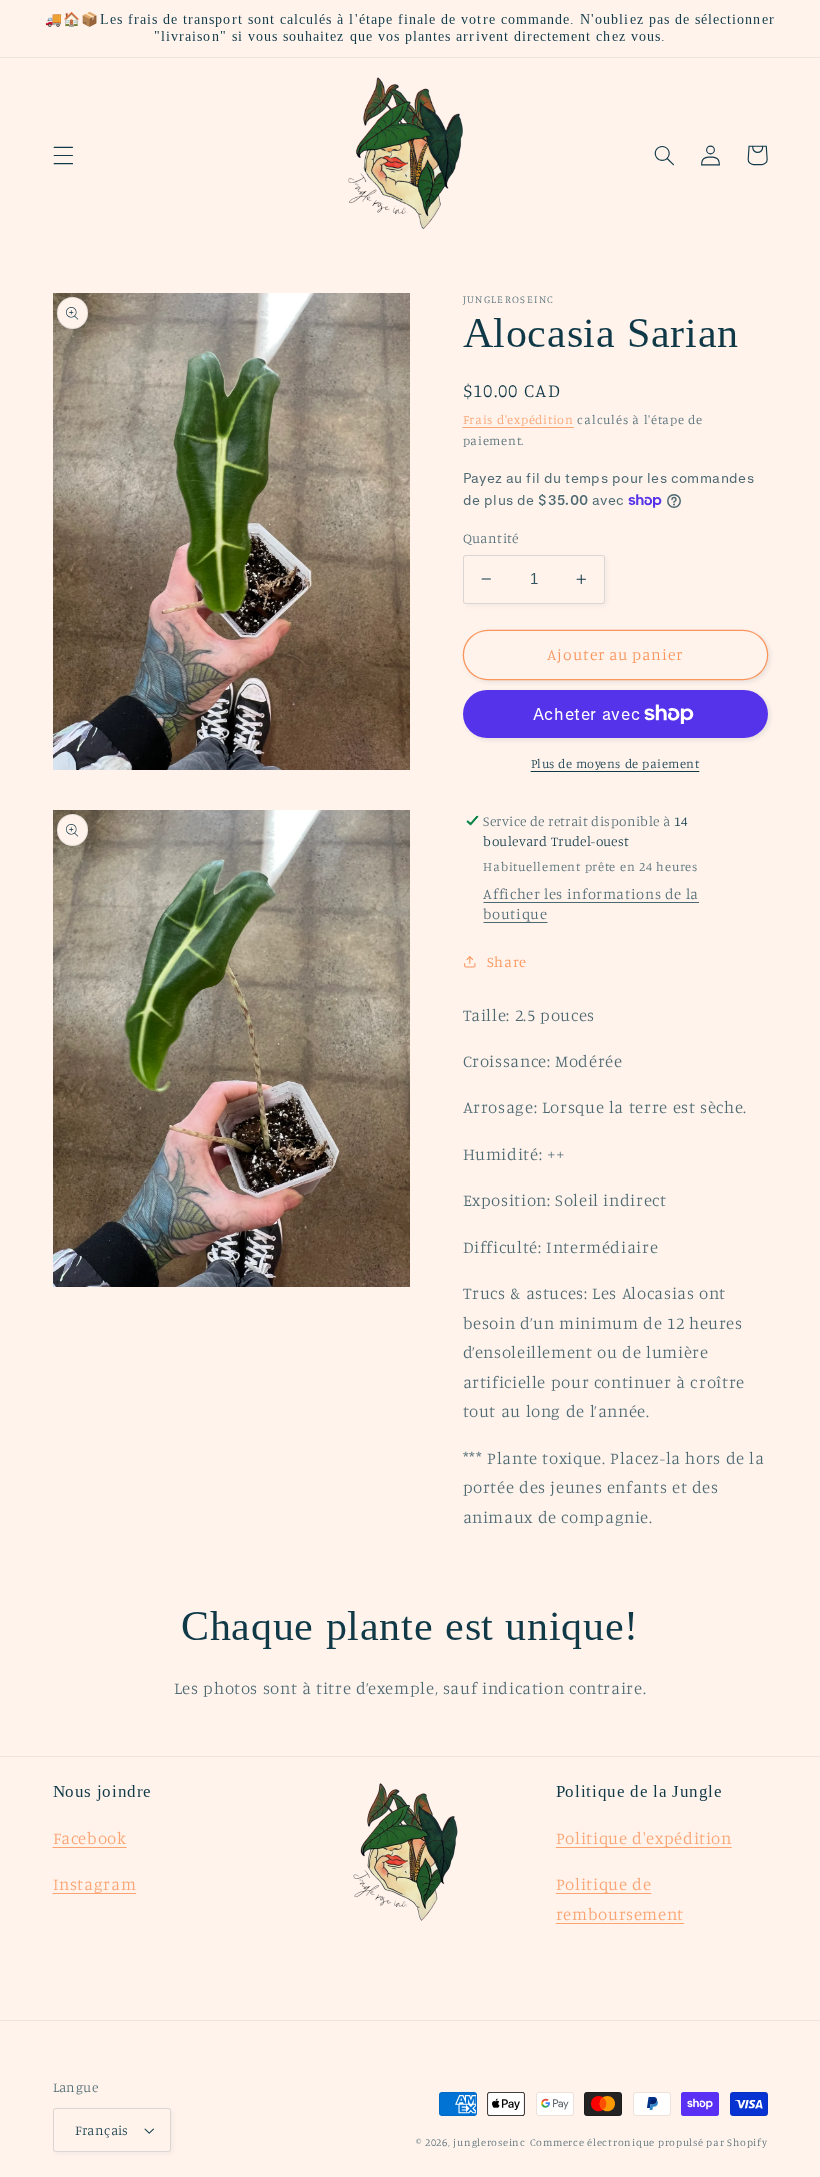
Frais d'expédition (518, 419)
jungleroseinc (489, 2142)
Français (102, 2130)
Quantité (491, 538)
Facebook (90, 1838)
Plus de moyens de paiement (615, 763)
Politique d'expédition (644, 1838)
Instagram (95, 1884)
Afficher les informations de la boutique (591, 903)
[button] (63, 155)
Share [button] (507, 961)
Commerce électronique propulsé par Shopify (649, 2142)
